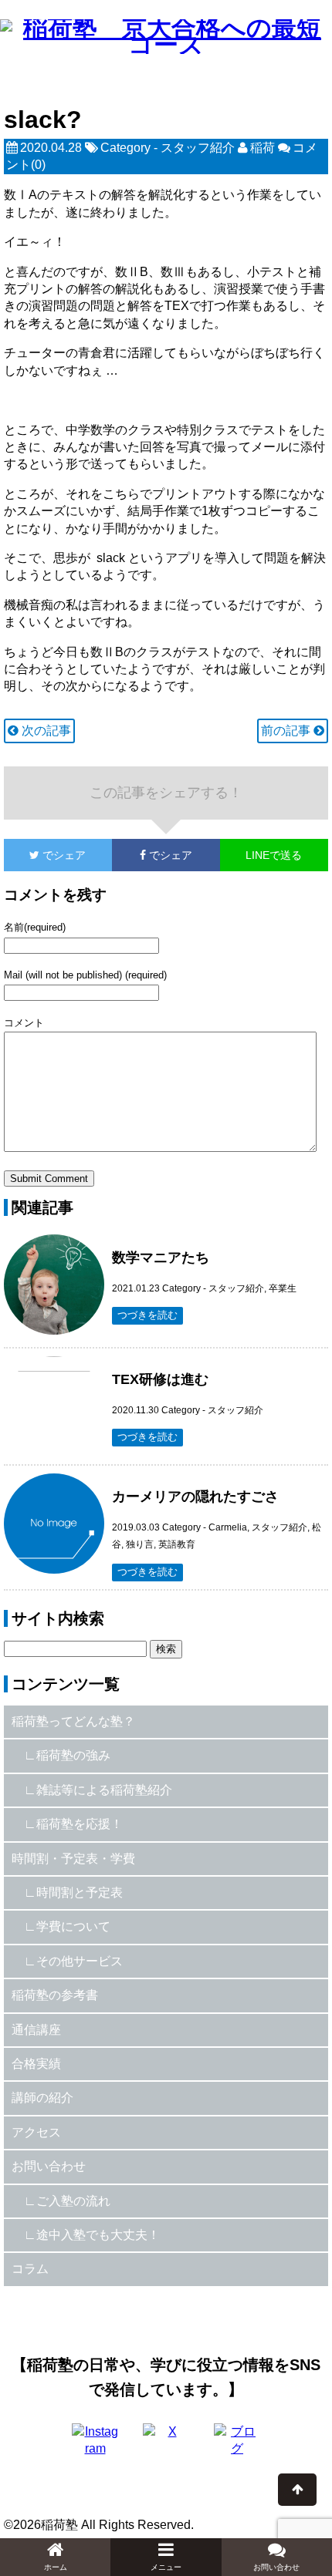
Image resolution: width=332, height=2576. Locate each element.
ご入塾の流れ (73, 2201)
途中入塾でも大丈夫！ (98, 2235)
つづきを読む (147, 1315)
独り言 (140, 1544)
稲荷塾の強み (73, 1755)
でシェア (45, 855)
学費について (73, 1926)
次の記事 (45, 731)
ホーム (56, 2567)
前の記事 (287, 731)
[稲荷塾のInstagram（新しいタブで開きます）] (95, 2446)
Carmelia (228, 1527)
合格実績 (36, 2064)
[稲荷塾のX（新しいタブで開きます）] (166, 2446)
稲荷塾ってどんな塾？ (73, 1721)
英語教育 (177, 1544)
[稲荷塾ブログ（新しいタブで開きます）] (237, 2446)
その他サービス (80, 1961)
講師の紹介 (42, 2098)
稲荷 (263, 148)
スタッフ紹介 (198, 148)
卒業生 (283, 1288)
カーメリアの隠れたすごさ (195, 1497)
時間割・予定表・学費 (73, 1859)
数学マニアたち (161, 1258)
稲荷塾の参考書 (55, 1995)
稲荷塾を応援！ (80, 1824)
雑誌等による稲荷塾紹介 (104, 1790)
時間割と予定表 (80, 1892)
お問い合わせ (49, 2166)
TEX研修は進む (160, 1379)
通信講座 (36, 2030)
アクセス (36, 2132)
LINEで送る (274, 855)
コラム (30, 2269)
